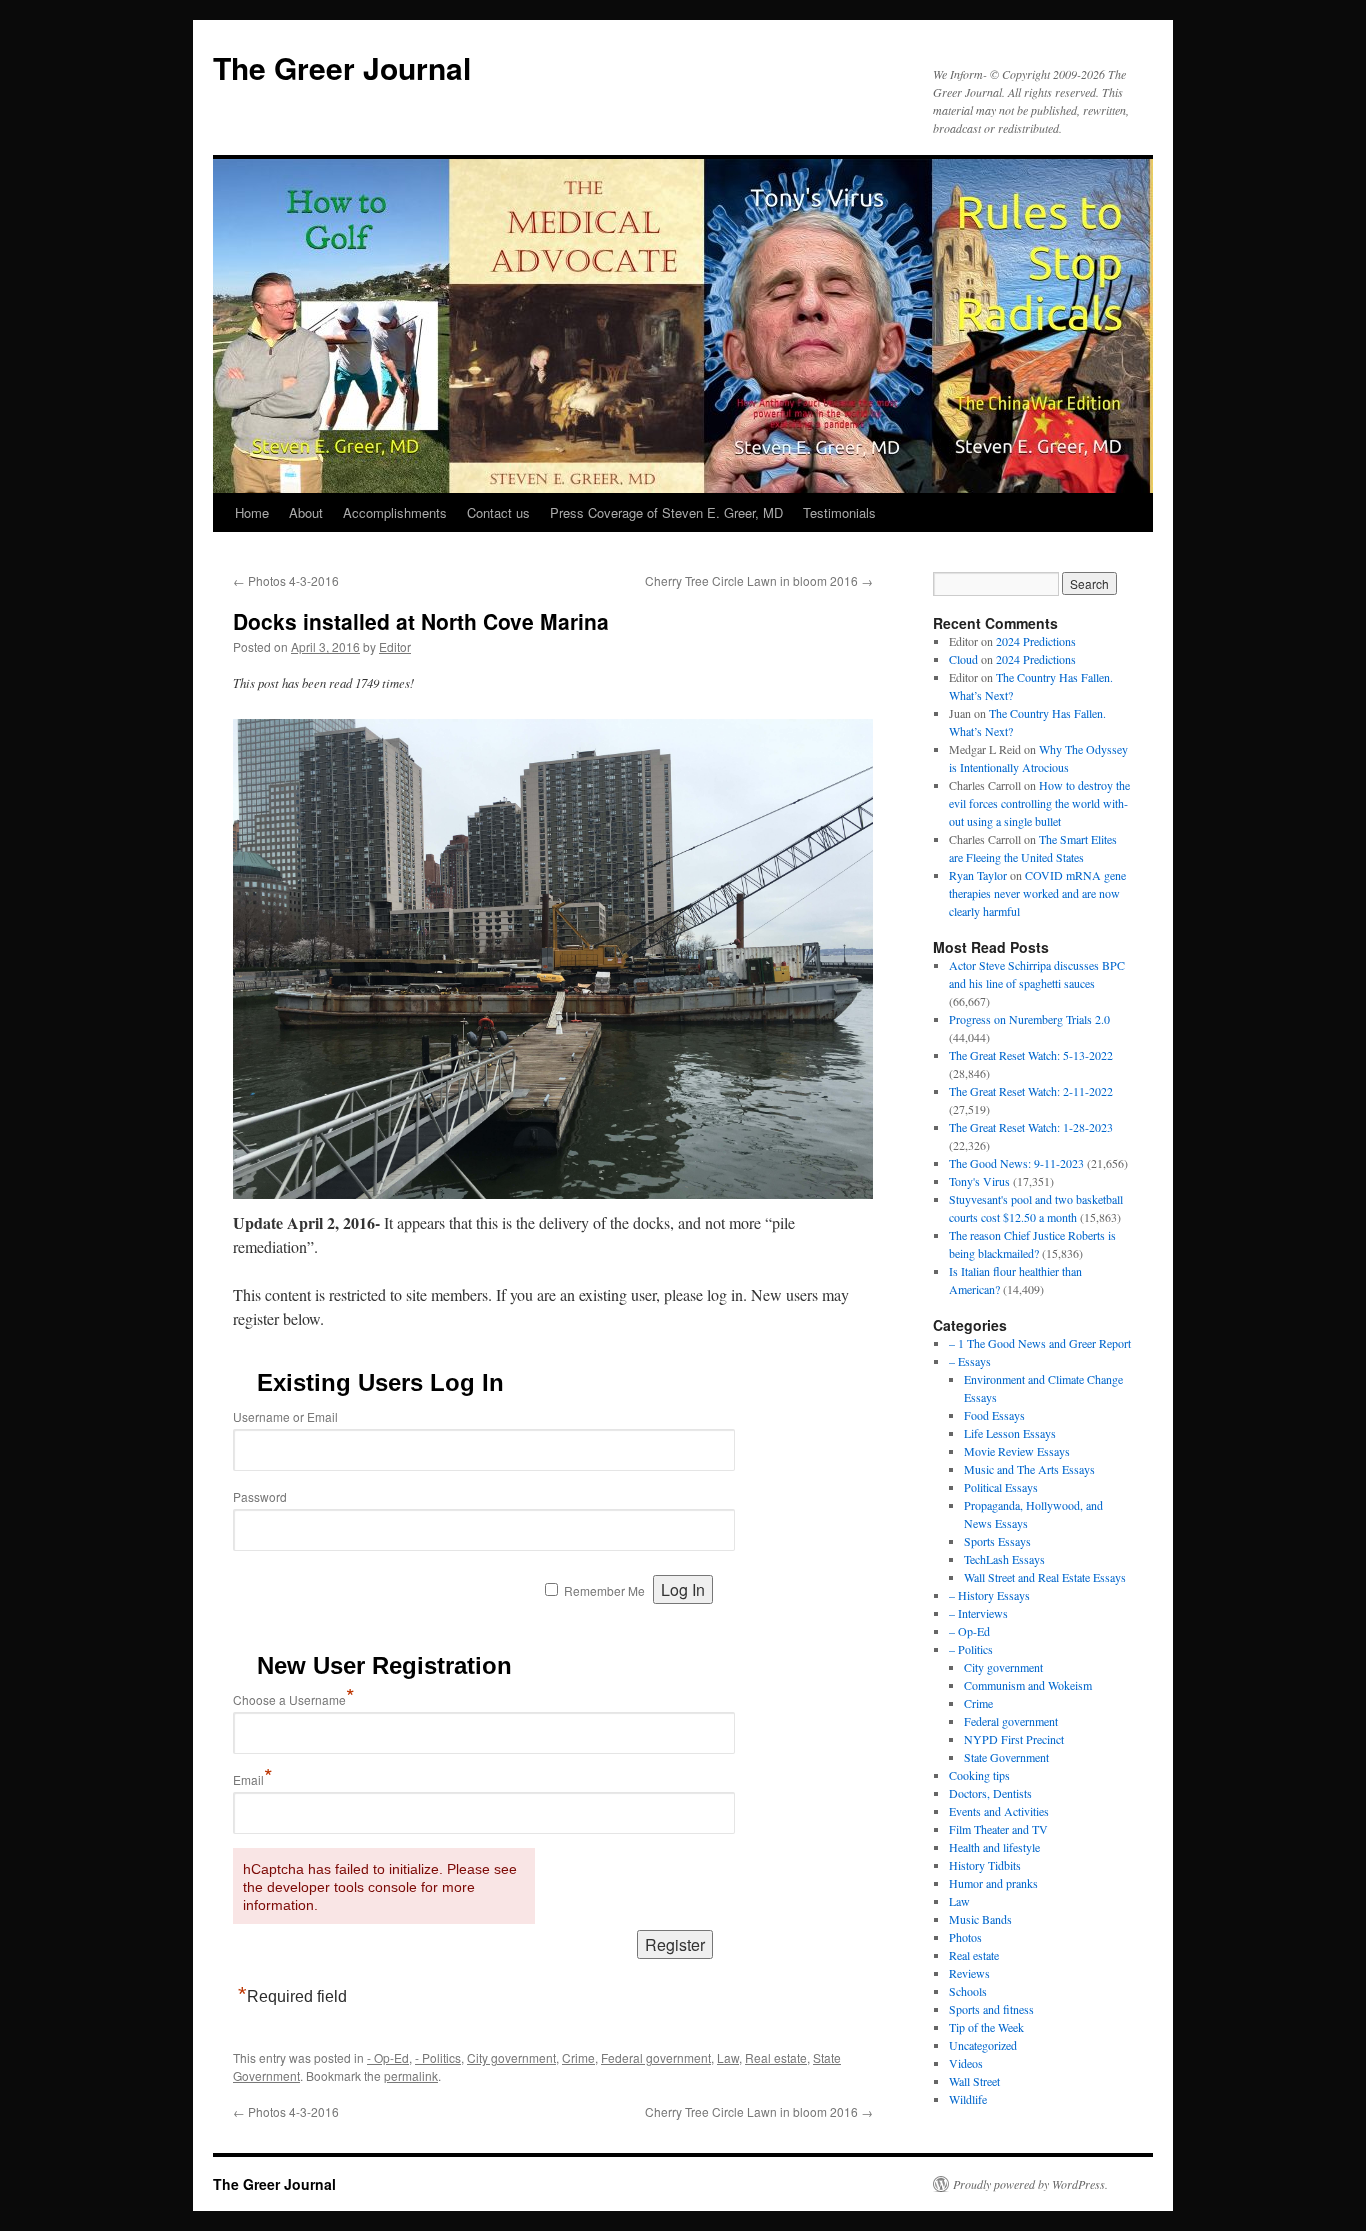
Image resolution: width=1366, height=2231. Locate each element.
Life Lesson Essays (1010, 1433)
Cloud (963, 659)
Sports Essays (997, 1541)
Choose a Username (294, 1699)
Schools (968, 1991)
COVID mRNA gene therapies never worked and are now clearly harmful (1037, 893)
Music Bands (980, 1919)
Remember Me (604, 1590)
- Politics (438, 2057)
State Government (1006, 1757)
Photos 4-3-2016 (286, 580)
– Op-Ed (969, 1631)
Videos (966, 2063)
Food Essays (994, 1415)
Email (253, 1779)
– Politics (971, 1649)
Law (728, 2057)
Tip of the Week (986, 2027)
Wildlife (968, 2099)
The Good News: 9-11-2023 (1016, 1163)
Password (260, 1496)
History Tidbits (985, 1865)
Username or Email (285, 1416)
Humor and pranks (993, 1883)
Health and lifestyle (994, 1847)
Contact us (498, 512)
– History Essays (989, 1595)
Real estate (776, 2057)
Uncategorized (983, 2045)
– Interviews (978, 1613)
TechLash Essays (1004, 1559)
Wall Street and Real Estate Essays (1045, 1577)
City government (511, 2057)
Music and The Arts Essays (1029, 1469)
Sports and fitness (991, 2009)
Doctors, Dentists (990, 1793)
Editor (395, 646)
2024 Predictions (1036, 641)
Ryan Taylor (978, 875)
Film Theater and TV (998, 1829)
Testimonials (839, 512)
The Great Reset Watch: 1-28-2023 (1031, 1127)
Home (252, 512)
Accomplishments (395, 512)
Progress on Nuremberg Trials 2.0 (1029, 1019)
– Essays (970, 1361)
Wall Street (974, 2081)
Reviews (969, 1973)
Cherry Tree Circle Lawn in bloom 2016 (759, 580)
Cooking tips (979, 1775)
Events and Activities (999, 1811)
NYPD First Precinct (1014, 1739)
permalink (411, 2075)
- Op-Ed (388, 2057)
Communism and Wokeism (1028, 1685)
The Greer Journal (342, 67)
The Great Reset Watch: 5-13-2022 (1031, 1055)
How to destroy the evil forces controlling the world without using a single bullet (1039, 803)
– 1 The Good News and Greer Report (1040, 1343)
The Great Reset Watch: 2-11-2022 (1031, 1091)
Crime (578, 2057)
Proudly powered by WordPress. (1030, 2184)
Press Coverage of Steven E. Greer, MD (666, 512)
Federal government (656, 2057)
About (306, 512)
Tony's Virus (979, 1181)
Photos (965, 1937)
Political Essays (1001, 1487)
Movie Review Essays (1017, 1451)
